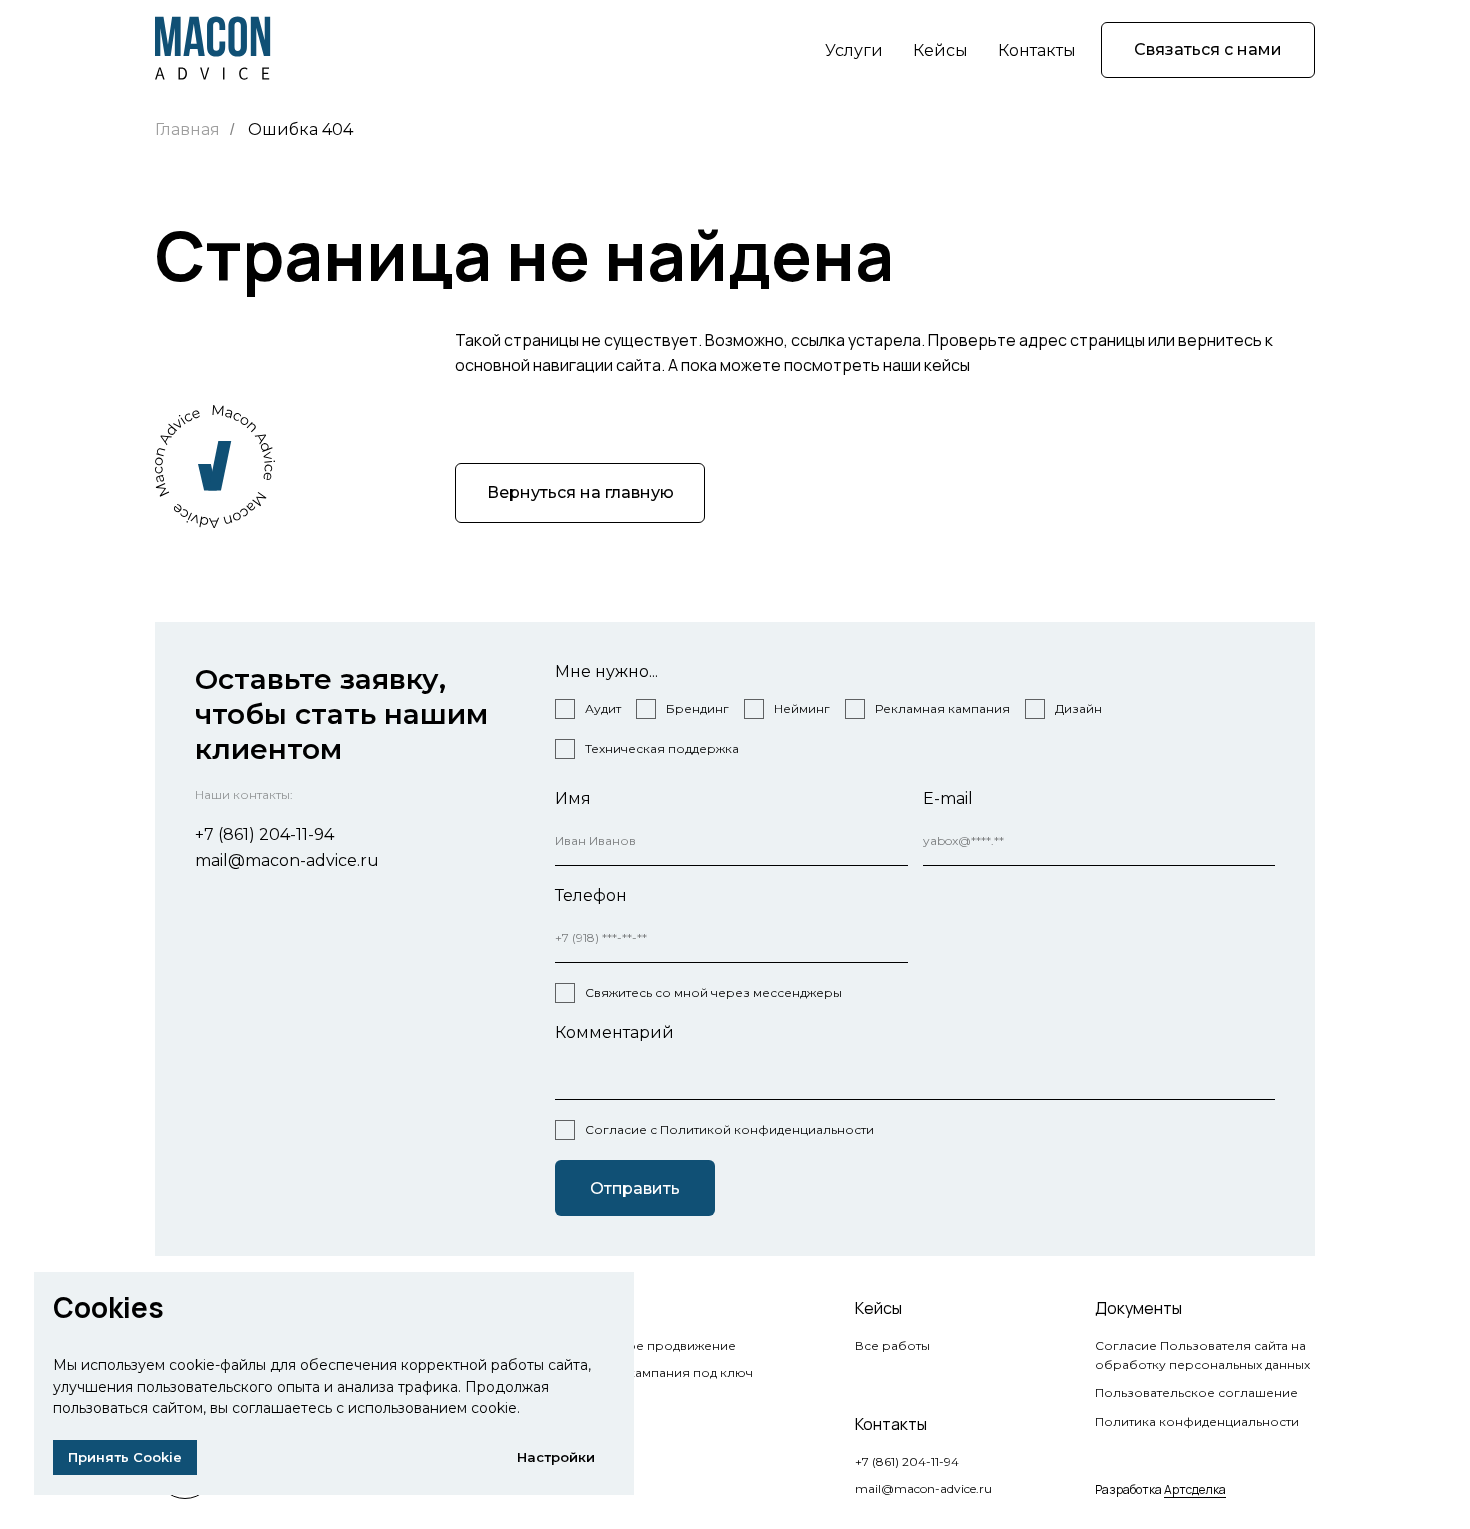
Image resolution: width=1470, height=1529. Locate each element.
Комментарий (614, 1032)
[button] (1208, 50)
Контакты (1037, 50)
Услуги (854, 50)
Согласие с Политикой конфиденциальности (729, 1129)
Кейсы (940, 50)
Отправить (635, 1188)
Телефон (591, 895)
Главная (187, 129)
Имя (573, 798)
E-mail (948, 798)
